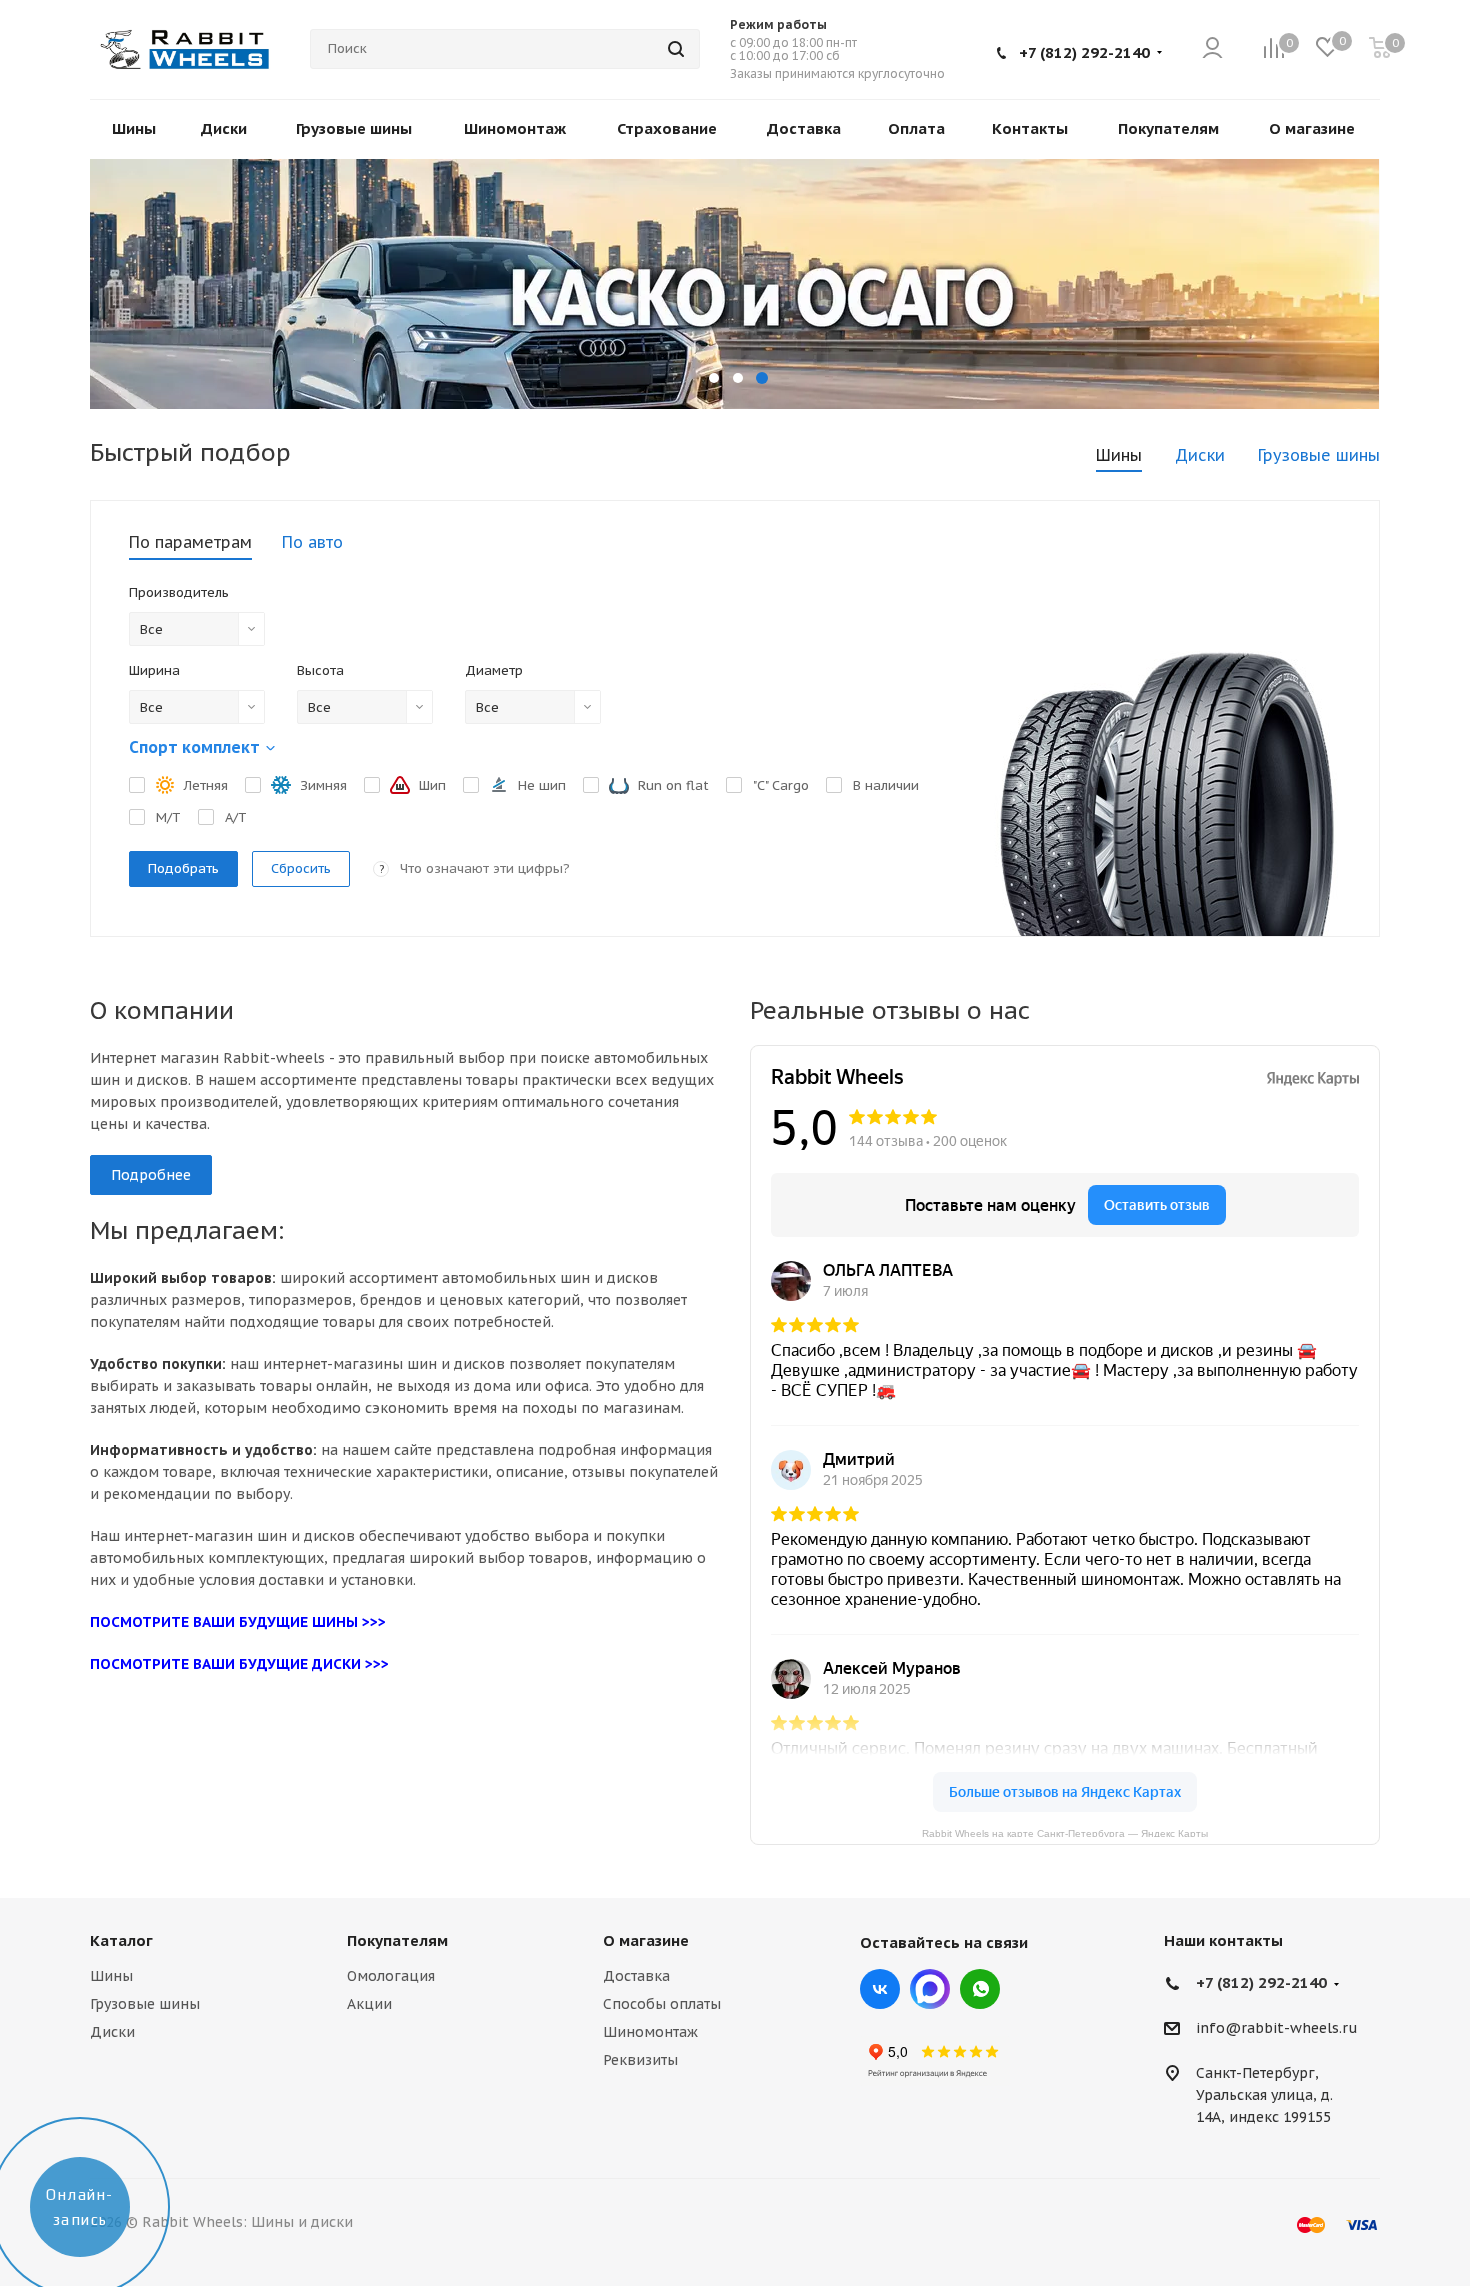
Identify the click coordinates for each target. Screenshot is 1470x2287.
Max (930, 1989)
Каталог (121, 1940)
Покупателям (397, 1940)
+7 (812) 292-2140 (1084, 52)
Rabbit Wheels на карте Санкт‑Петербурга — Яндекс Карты (1065, 1832)
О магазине (646, 1940)
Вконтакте (880, 1989)
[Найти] (676, 49)
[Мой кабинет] (1212, 49)
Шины (111, 1976)
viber (980, 1989)
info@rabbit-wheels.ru (1277, 2029)
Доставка (636, 1976)
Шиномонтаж (650, 2032)
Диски (112, 2032)
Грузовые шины (145, 2004)
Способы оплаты (662, 2004)
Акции (369, 2004)
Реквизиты (640, 2060)
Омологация (391, 1976)
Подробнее (151, 1175)
